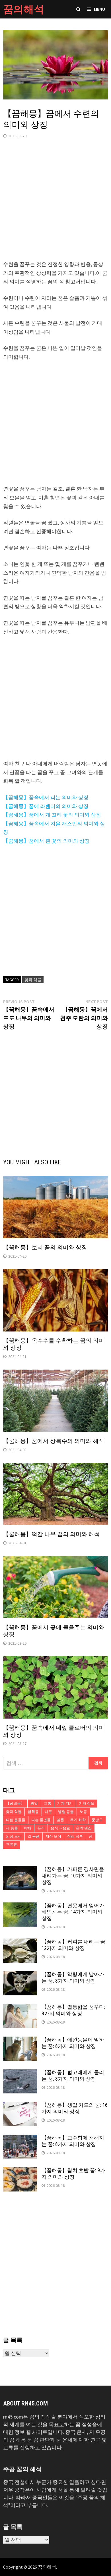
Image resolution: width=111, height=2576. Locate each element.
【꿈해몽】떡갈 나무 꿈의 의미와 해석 (52, 1534)
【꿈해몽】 (15, 1803)
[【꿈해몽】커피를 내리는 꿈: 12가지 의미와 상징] (20, 1942)
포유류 (12, 1845)
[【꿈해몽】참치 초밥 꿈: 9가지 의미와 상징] (20, 2171)
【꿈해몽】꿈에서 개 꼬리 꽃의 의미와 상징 (52, 815)
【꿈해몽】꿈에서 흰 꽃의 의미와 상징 (46, 841)
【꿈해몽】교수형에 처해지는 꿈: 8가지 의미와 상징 (73, 2141)
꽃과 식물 (33, 980)
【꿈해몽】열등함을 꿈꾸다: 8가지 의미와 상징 (73, 2010)
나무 (48, 1812)
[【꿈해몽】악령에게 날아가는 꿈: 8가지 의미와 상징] (20, 1975)
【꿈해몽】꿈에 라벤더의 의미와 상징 (46, 806)
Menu (99, 9)
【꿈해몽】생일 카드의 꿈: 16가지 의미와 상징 (75, 2108)
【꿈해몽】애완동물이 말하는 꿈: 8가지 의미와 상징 (73, 2043)
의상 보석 (14, 1836)
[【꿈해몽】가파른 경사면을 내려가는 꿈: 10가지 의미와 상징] (20, 1870)
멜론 (60, 1820)
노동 (83, 1812)
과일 (34, 1803)
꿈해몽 (33, 1812)
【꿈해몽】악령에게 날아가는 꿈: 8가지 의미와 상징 (73, 1977)
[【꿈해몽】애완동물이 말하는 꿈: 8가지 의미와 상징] (20, 2040)
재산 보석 (53, 1836)
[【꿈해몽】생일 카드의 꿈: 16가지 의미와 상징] (20, 2106)
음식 (41, 1828)
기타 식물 (87, 1803)
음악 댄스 (84, 1828)
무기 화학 (78, 1820)
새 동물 (12, 1828)
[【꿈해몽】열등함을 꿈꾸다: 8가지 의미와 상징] (20, 2008)
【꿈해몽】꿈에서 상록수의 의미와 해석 (54, 1441)
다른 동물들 (16, 1820)
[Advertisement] (55, 205)
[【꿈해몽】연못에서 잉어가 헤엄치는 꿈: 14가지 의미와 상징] (20, 1906)
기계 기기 (65, 1803)
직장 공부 (75, 1836)
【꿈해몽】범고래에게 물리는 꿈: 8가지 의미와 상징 (73, 2076)
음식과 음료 (60, 1828)
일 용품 (34, 1836)
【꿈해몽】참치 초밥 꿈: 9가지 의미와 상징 (73, 2174)
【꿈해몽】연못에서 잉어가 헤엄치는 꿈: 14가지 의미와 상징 (73, 1912)
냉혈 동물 (66, 1812)
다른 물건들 (41, 1820)
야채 (28, 1828)
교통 (48, 1803)
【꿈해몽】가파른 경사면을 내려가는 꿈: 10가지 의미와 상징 (73, 1876)
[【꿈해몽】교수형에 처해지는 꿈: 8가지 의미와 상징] (20, 2138)
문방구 (97, 1820)
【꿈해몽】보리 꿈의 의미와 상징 (45, 1247)
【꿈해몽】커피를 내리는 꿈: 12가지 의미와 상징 (74, 1945)
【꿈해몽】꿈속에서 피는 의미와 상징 (46, 797)
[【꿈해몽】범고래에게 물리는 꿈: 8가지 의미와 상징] (20, 2073)
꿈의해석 (24, 9)
